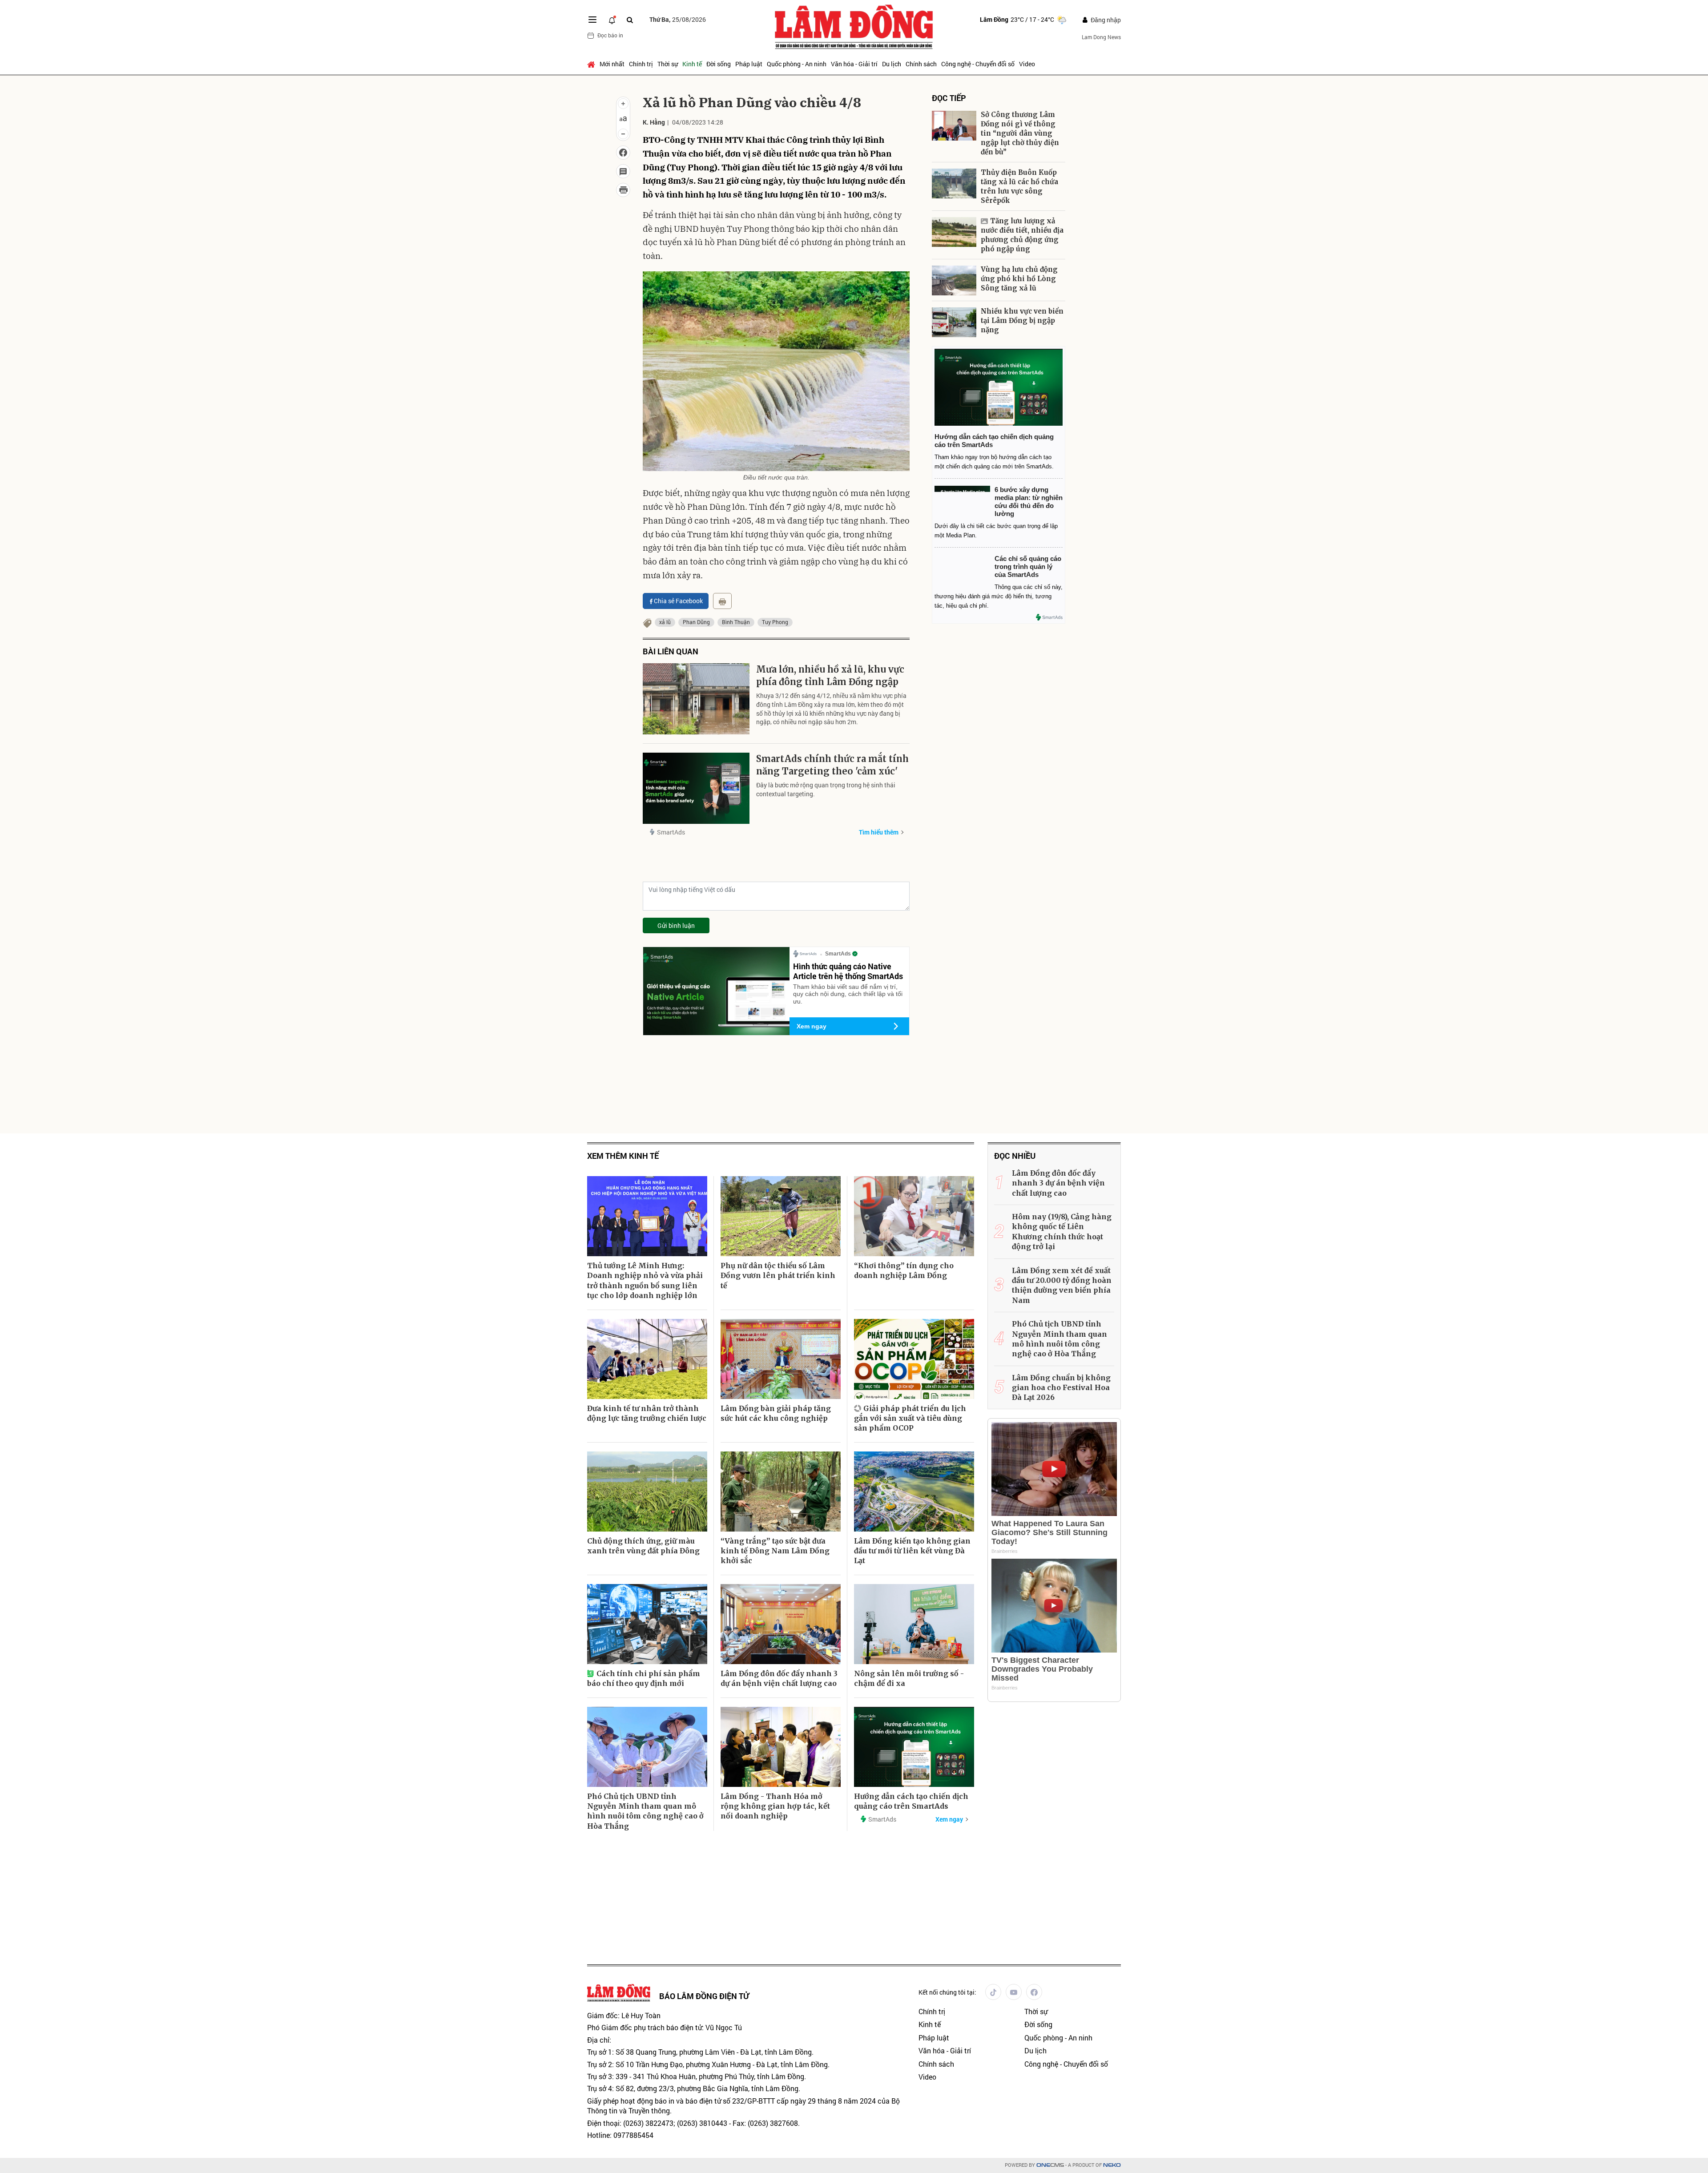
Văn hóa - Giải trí (854, 64)
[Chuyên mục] (592, 20)
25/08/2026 (678, 19)
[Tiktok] (993, 1992)
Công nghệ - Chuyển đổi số (978, 64)
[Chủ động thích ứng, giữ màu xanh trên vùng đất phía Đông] (647, 1492)
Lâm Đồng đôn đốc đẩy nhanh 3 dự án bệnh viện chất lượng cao (779, 1678)
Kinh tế (692, 64)
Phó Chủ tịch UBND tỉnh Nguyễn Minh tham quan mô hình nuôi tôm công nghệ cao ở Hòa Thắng (645, 1811)
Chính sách (921, 64)
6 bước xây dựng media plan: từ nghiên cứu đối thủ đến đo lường (1029, 502)
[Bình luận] (623, 171)
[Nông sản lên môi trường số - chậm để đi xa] (914, 1624)
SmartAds (671, 832)
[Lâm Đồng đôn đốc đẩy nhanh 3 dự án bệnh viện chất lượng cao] (781, 1624)
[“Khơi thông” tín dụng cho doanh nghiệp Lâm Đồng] (914, 1216)
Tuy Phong (775, 622)
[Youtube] (1014, 1992)
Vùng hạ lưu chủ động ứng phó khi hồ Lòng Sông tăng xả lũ (1019, 279)
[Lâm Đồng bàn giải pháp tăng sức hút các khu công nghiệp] (781, 1359)
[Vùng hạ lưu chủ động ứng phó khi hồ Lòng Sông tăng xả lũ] (954, 280)
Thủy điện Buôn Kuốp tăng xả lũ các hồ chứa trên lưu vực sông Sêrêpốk (1019, 186)
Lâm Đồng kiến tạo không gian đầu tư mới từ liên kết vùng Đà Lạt (912, 1551)
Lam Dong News (1101, 37)
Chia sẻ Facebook (678, 601)
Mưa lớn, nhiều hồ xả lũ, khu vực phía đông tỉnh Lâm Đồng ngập (830, 675)
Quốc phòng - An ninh (797, 64)
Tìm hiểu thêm (879, 832)
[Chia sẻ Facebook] (623, 153)
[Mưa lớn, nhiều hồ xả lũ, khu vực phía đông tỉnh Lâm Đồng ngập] (696, 699)
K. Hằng (654, 122)
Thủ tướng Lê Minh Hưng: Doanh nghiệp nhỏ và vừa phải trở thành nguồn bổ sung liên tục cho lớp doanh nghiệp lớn (645, 1280)
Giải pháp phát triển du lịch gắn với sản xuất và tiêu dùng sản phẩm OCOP (910, 1418)
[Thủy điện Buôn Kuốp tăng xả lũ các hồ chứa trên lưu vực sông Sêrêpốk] (954, 183)
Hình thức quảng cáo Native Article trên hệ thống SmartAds (848, 971)
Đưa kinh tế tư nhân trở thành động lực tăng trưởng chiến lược (647, 1413)
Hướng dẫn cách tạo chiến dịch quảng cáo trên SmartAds (911, 1801)
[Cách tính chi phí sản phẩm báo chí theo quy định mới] (647, 1624)
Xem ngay (812, 1026)
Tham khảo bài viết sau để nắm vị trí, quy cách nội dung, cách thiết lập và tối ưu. (848, 994)
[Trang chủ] (592, 64)
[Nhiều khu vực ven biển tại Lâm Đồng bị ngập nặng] (954, 322)
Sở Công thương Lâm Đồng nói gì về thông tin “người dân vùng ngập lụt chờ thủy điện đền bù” (1020, 133)
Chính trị (641, 64)
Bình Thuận (736, 622)
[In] (722, 601)
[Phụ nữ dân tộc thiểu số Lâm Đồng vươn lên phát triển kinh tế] (781, 1216)
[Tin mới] (612, 20)
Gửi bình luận (676, 925)
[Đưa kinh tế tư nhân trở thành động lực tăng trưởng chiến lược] (647, 1359)
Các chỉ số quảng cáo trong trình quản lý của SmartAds (1028, 566)
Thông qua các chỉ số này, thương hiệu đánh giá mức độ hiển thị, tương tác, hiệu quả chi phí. (999, 596)
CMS (1050, 2165)
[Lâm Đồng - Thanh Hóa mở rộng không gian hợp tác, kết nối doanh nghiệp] (781, 1747)
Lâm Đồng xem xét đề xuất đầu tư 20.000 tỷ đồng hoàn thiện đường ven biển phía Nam (1062, 1285)
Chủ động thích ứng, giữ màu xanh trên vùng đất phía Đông (643, 1546)
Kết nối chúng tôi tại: (947, 1992)
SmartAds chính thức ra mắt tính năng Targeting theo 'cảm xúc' (832, 765)
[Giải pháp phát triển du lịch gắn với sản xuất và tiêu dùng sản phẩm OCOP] (914, 1359)
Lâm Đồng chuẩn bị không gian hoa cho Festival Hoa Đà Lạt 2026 (1061, 1388)
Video (1027, 64)
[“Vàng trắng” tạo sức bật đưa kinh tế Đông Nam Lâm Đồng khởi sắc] (781, 1492)
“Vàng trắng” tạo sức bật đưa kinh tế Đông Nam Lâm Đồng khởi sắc (775, 1551)
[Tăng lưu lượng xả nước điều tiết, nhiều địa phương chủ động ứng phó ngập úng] (954, 232)
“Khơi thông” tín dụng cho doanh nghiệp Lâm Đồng (904, 1270)
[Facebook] (1034, 1992)
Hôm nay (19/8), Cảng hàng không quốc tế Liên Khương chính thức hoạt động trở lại (1062, 1232)
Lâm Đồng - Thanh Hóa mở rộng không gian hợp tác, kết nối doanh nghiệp (775, 1806)
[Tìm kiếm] (630, 20)
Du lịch (892, 64)
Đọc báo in (610, 35)
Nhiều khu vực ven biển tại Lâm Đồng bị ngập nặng (1023, 321)
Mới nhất (612, 64)
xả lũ (665, 622)
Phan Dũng (696, 622)
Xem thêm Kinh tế (623, 1156)
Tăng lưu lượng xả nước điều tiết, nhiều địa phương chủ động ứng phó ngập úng (1022, 235)
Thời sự (668, 64)
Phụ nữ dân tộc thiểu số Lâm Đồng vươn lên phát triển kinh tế (778, 1276)
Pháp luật (749, 64)
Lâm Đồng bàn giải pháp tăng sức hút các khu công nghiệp (776, 1413)
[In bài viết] (623, 190)
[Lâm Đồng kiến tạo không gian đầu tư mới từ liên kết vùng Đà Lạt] (914, 1492)
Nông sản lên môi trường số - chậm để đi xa (909, 1678)
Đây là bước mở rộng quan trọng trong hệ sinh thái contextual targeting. (826, 789)
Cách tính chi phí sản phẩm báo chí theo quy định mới (644, 1678)
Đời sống (719, 64)
